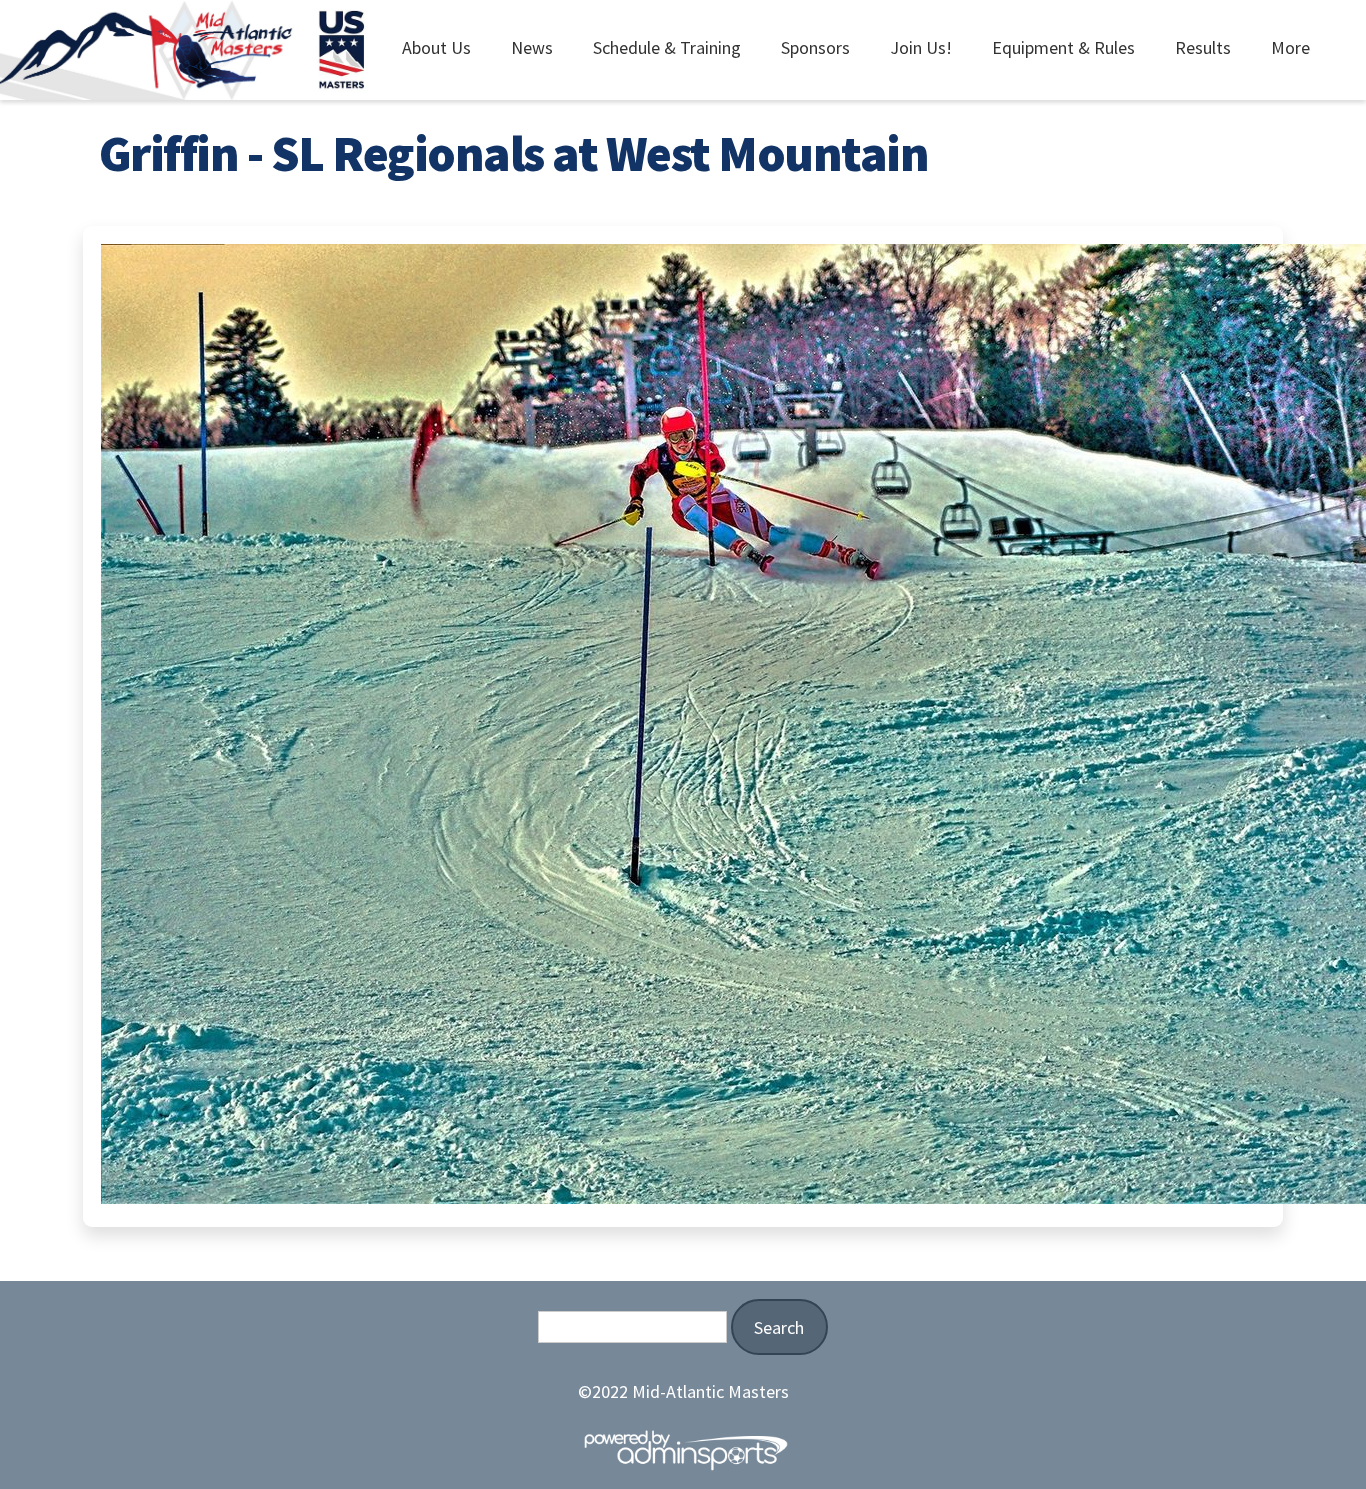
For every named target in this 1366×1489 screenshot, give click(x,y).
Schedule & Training (667, 47)
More (1290, 47)
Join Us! (921, 47)
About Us (436, 47)
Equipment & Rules (1063, 47)
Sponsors (815, 47)
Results (1203, 47)
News (532, 47)
